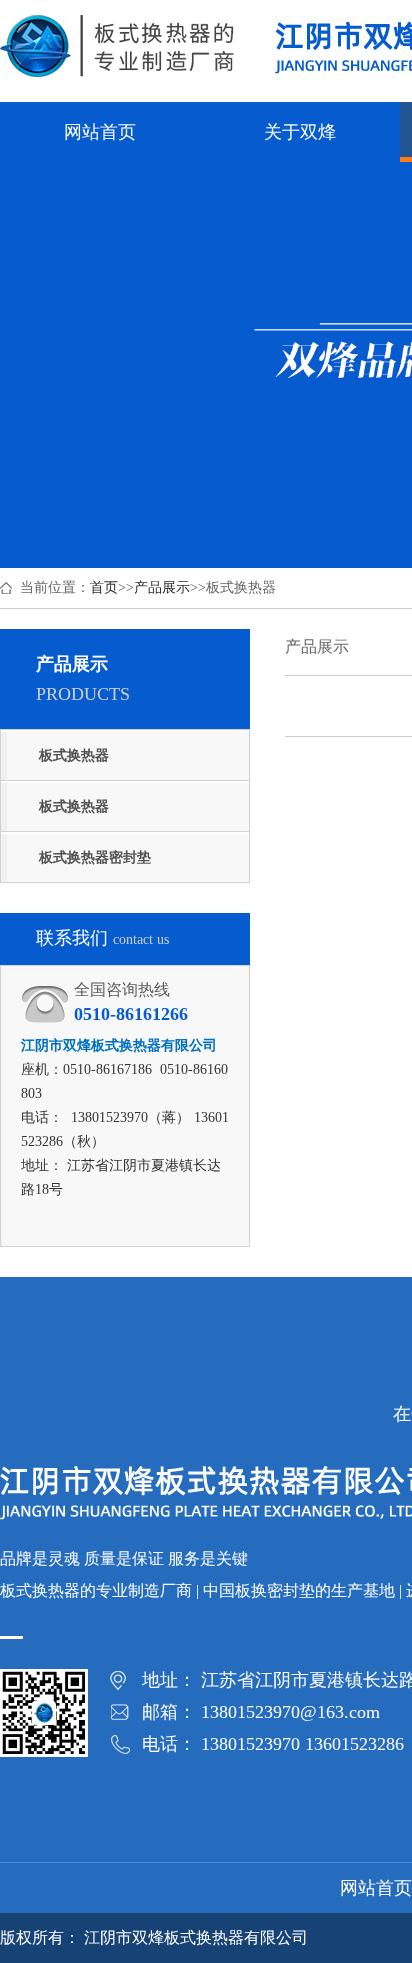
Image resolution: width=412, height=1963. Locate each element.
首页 (104, 587)
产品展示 (162, 587)
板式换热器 (74, 755)
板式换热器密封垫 (95, 857)
